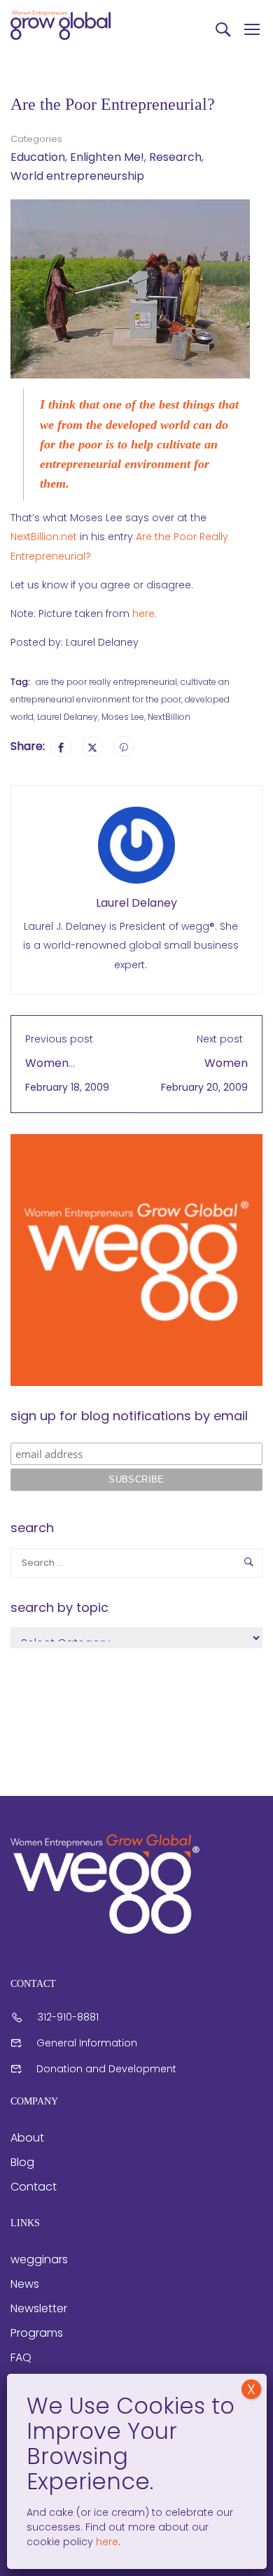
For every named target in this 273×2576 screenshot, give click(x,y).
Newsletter (39, 2308)
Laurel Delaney (68, 717)
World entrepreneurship (77, 176)
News (25, 2284)
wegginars (39, 2259)
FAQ (21, 2357)
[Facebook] (61, 746)
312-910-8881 (68, 2017)
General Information (87, 2043)
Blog (22, 2162)
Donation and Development (106, 2069)
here (106, 2542)
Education (38, 157)
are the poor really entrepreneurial (106, 682)
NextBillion (169, 717)
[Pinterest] (124, 746)
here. (145, 614)
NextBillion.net (45, 537)
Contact (34, 2187)
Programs (37, 2333)
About (27, 2138)
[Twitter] (92, 746)
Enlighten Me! (107, 157)
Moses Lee (123, 717)
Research (175, 157)
